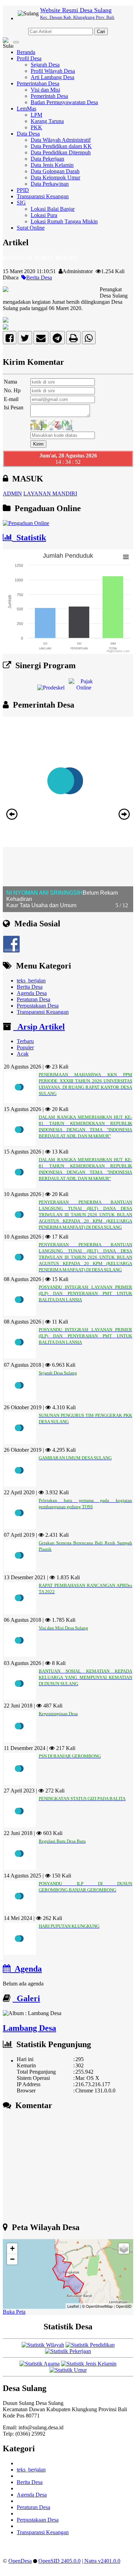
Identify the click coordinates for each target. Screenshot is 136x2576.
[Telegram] (57, 340)
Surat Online (31, 228)
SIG (21, 203)
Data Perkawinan (50, 184)
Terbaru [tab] (25, 1041)
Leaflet (73, 2306)
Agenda (26, 1969)
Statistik (29, 538)
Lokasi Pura (44, 215)
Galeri (26, 1998)
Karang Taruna (47, 121)
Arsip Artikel (39, 1027)
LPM (36, 115)
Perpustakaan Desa (38, 1006)
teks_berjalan (31, 981)
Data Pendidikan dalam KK (61, 146)
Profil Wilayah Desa (53, 71)
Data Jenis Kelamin (52, 165)
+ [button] (12, 2248)
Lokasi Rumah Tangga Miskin (64, 221)
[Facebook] (10, 340)
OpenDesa (20, 2561)
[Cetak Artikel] (73, 340)
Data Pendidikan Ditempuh (61, 152)
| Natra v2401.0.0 (101, 2561)
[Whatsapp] (89, 340)
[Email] (41, 340)
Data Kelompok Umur (55, 178)
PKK (36, 127)
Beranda (26, 52)
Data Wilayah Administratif (61, 140)
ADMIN (12, 493)
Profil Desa (29, 58)
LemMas (27, 109)
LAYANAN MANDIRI (50, 493)
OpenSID (124, 2306)
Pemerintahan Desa (38, 83)
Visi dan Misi (45, 90)
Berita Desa (39, 277)
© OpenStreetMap (97, 2306)
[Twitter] (25, 340)
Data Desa (28, 134)
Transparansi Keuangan (43, 196)
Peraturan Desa (33, 999)
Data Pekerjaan (47, 159)
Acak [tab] (23, 1054)
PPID (23, 190)
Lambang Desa (29, 2028)
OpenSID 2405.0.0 (59, 2561)
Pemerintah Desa (49, 96)
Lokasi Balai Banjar (53, 209)
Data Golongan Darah (55, 171)
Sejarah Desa (45, 65)
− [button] (12, 2259)
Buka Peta (14, 2312)
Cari (101, 32)
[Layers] (124, 2249)
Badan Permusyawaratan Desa (64, 102)
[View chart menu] (126, 557)
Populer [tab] (25, 1047)
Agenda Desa (32, 993)
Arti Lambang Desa (52, 77)
